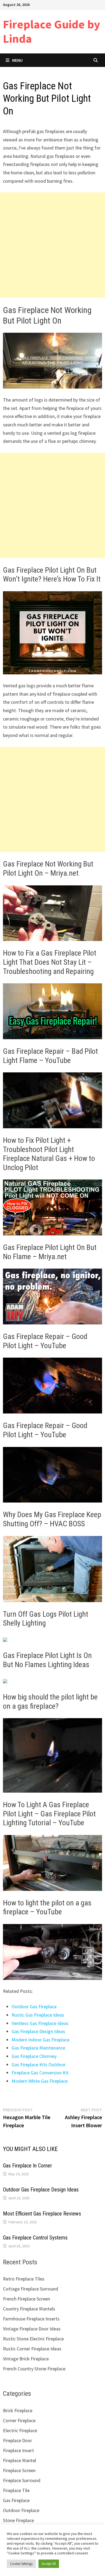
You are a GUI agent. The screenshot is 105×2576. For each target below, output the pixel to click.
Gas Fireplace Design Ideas (38, 2031)
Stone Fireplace (18, 2520)
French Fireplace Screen (27, 2299)
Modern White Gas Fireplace (40, 2081)
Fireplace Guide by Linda (52, 31)
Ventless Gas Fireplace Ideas (40, 2023)
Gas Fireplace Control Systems (35, 2238)
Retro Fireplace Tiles (24, 2279)
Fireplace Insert (18, 2450)
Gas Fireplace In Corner (27, 2166)
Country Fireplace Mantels (29, 2309)
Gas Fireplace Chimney (34, 2056)
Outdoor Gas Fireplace (34, 2006)
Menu (17, 60)
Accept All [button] (49, 2564)
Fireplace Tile (16, 2490)
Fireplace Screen (19, 2470)
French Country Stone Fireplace (34, 2369)
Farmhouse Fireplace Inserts (31, 2319)
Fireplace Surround (22, 2480)
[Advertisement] (52, 245)
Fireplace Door (17, 2440)
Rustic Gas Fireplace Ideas (38, 2015)
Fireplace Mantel (20, 2460)
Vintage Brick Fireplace (26, 2359)
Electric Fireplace (20, 2430)
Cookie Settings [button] (21, 2564)
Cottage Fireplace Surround (31, 2289)
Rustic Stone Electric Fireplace (33, 2339)
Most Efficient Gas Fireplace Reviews (42, 2214)
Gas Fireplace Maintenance (38, 2048)
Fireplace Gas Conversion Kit (40, 2073)
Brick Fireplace (18, 2410)
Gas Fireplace (16, 2500)
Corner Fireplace (19, 2420)
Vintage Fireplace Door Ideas (32, 2329)
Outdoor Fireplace (21, 2510)
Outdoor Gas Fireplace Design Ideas (41, 2190)
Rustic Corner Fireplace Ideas (32, 2349)
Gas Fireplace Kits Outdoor (39, 2064)
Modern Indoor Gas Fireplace (41, 2040)
